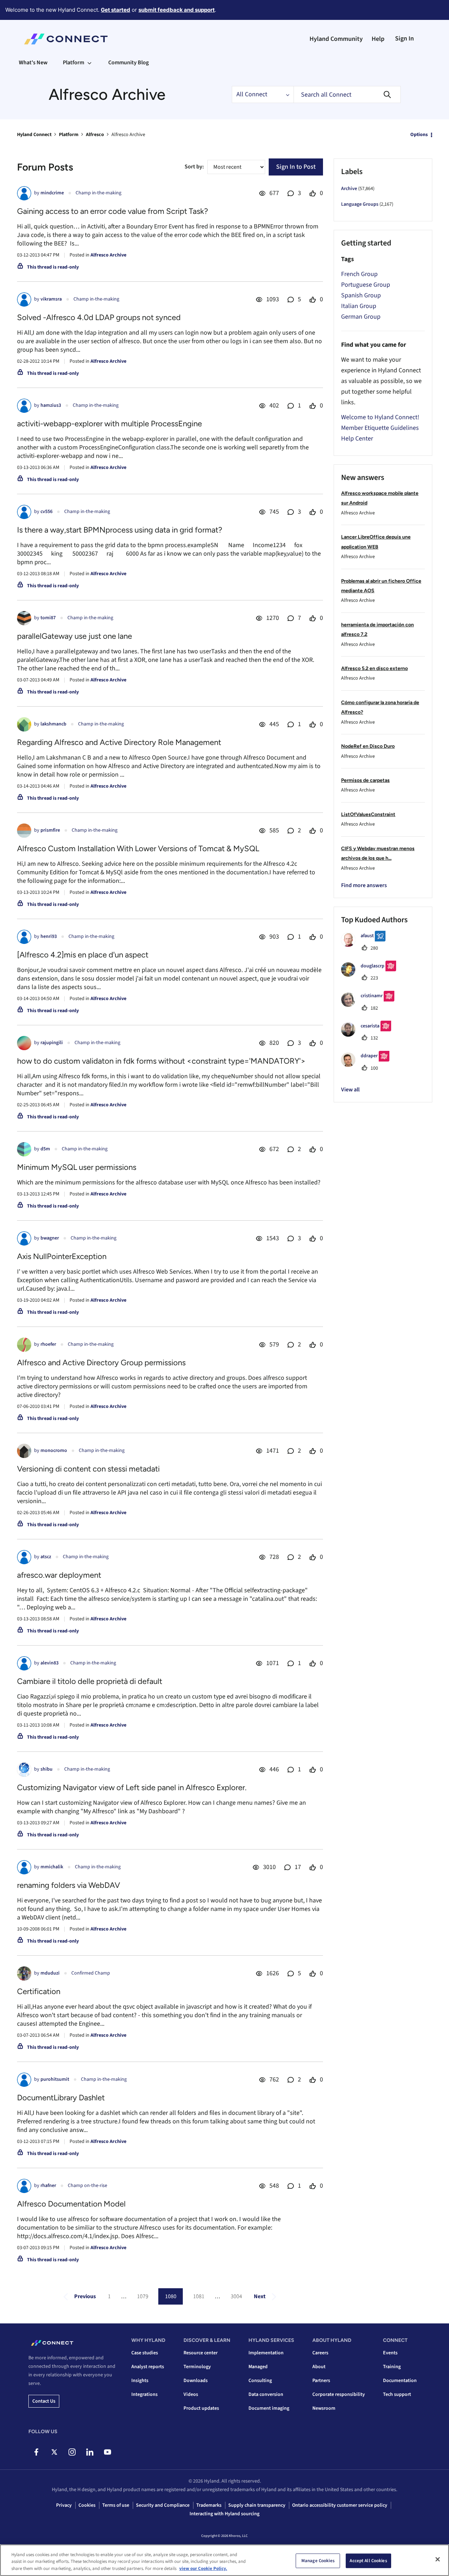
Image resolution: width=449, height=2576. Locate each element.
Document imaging (269, 2408)
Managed (258, 2367)
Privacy (64, 2505)
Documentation (400, 2381)
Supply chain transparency (257, 2505)
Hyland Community (336, 39)
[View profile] (24, 193)
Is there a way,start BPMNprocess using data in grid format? (120, 530)
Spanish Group (361, 295)
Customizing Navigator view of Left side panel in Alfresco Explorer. (132, 1787)
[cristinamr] (370, 1005)
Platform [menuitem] (73, 63)
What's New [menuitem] (33, 63)
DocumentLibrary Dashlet (61, 2098)
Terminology (197, 2367)
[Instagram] (72, 2452)
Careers (320, 2353)
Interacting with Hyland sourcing (224, 2514)
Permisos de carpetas (365, 780)
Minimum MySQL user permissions (77, 1167)
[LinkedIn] (90, 2452)
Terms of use (116, 2505)
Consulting (260, 2381)
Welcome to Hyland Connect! (380, 417)
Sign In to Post (296, 167)
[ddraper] (368, 1065)
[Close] (438, 2559)
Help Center (357, 439)
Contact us (44, 2401)
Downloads (196, 2381)
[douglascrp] (371, 975)
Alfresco (95, 135)
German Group (361, 317)
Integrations (144, 2394)
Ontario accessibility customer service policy (340, 2505)
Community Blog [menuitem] (128, 63)
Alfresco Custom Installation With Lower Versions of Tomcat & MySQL (138, 849)
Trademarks (209, 2505)
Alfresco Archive (108, 255)
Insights (140, 2381)
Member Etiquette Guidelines (380, 428)
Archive (349, 189)
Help (378, 39)
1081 (199, 2296)
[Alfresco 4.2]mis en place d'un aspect (83, 955)
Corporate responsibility (339, 2394)
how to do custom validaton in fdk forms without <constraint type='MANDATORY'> (161, 1061)
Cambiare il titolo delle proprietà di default (90, 1681)
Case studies (145, 2353)
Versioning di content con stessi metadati (88, 1469)
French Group (359, 274)
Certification (39, 1991)
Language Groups (360, 204)
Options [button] (419, 135)
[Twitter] (54, 2452)
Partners (321, 2381)
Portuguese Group (366, 285)
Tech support (397, 2394)
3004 (236, 2296)
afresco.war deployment (59, 1575)
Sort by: (194, 167)
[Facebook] (36, 2452)
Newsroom (324, 2408)
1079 (143, 2296)
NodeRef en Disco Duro (368, 746)
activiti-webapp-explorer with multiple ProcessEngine (109, 424)
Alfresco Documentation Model (71, 2204)
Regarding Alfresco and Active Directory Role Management (119, 742)
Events (390, 2353)
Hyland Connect (34, 135)
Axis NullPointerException (62, 1256)
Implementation (266, 2353)
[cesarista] (369, 1035)
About (319, 2367)
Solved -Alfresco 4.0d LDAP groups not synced (99, 317)
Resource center (201, 2353)
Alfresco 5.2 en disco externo (374, 668)
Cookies (87, 2505)
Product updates (201, 2408)
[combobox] (347, 94)
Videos (191, 2394)
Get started (116, 10)
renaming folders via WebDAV (69, 1885)
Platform (69, 135)
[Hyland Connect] (66, 39)
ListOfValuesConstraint (368, 814)
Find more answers (364, 885)
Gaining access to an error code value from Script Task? (113, 211)
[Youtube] (107, 2452)
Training (392, 2367)
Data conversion (266, 2394)
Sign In (404, 39)
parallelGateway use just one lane (75, 636)
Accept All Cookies (368, 2560)
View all (350, 1090)
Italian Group (359, 306)
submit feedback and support (177, 10)
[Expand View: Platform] (89, 63)
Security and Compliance (163, 2505)
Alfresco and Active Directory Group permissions (101, 1363)
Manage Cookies (318, 2560)
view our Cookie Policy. (203, 2569)
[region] (224, 2560)
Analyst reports (148, 2367)
